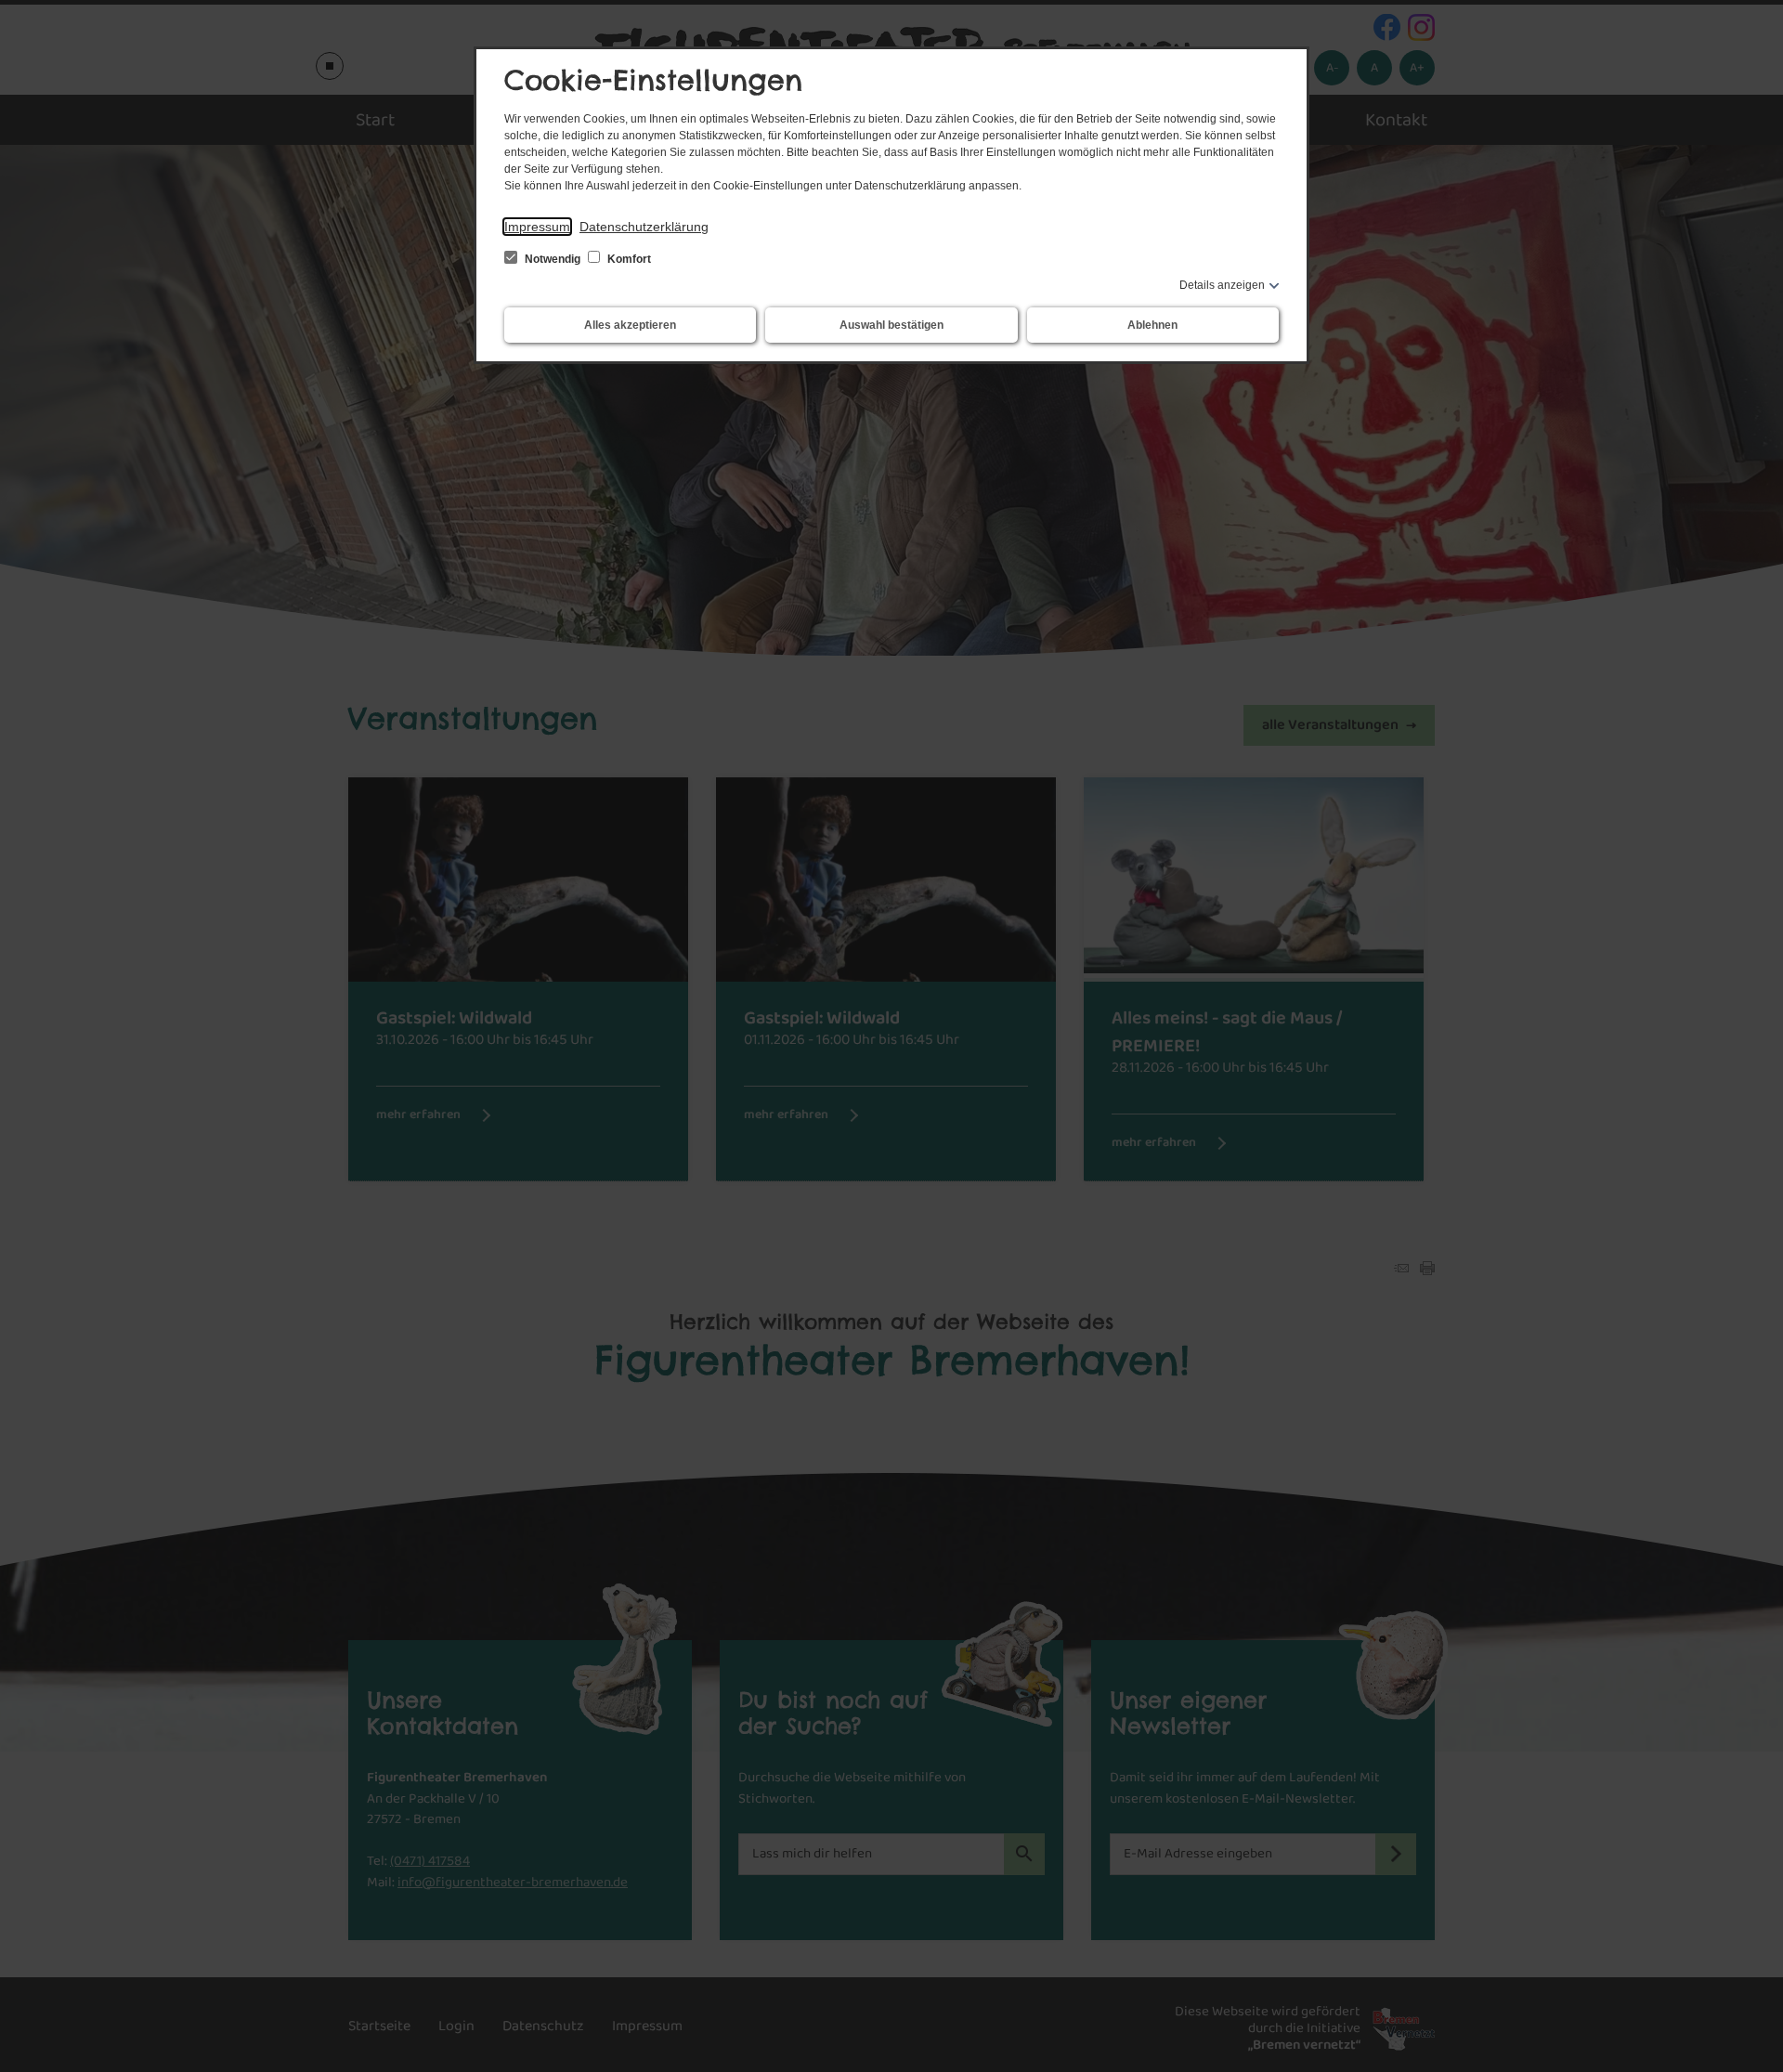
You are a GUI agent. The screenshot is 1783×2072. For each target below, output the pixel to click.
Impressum (537, 227)
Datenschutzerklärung (644, 227)
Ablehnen (1152, 325)
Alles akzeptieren (630, 325)
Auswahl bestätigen (891, 325)
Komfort (628, 259)
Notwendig (553, 259)
